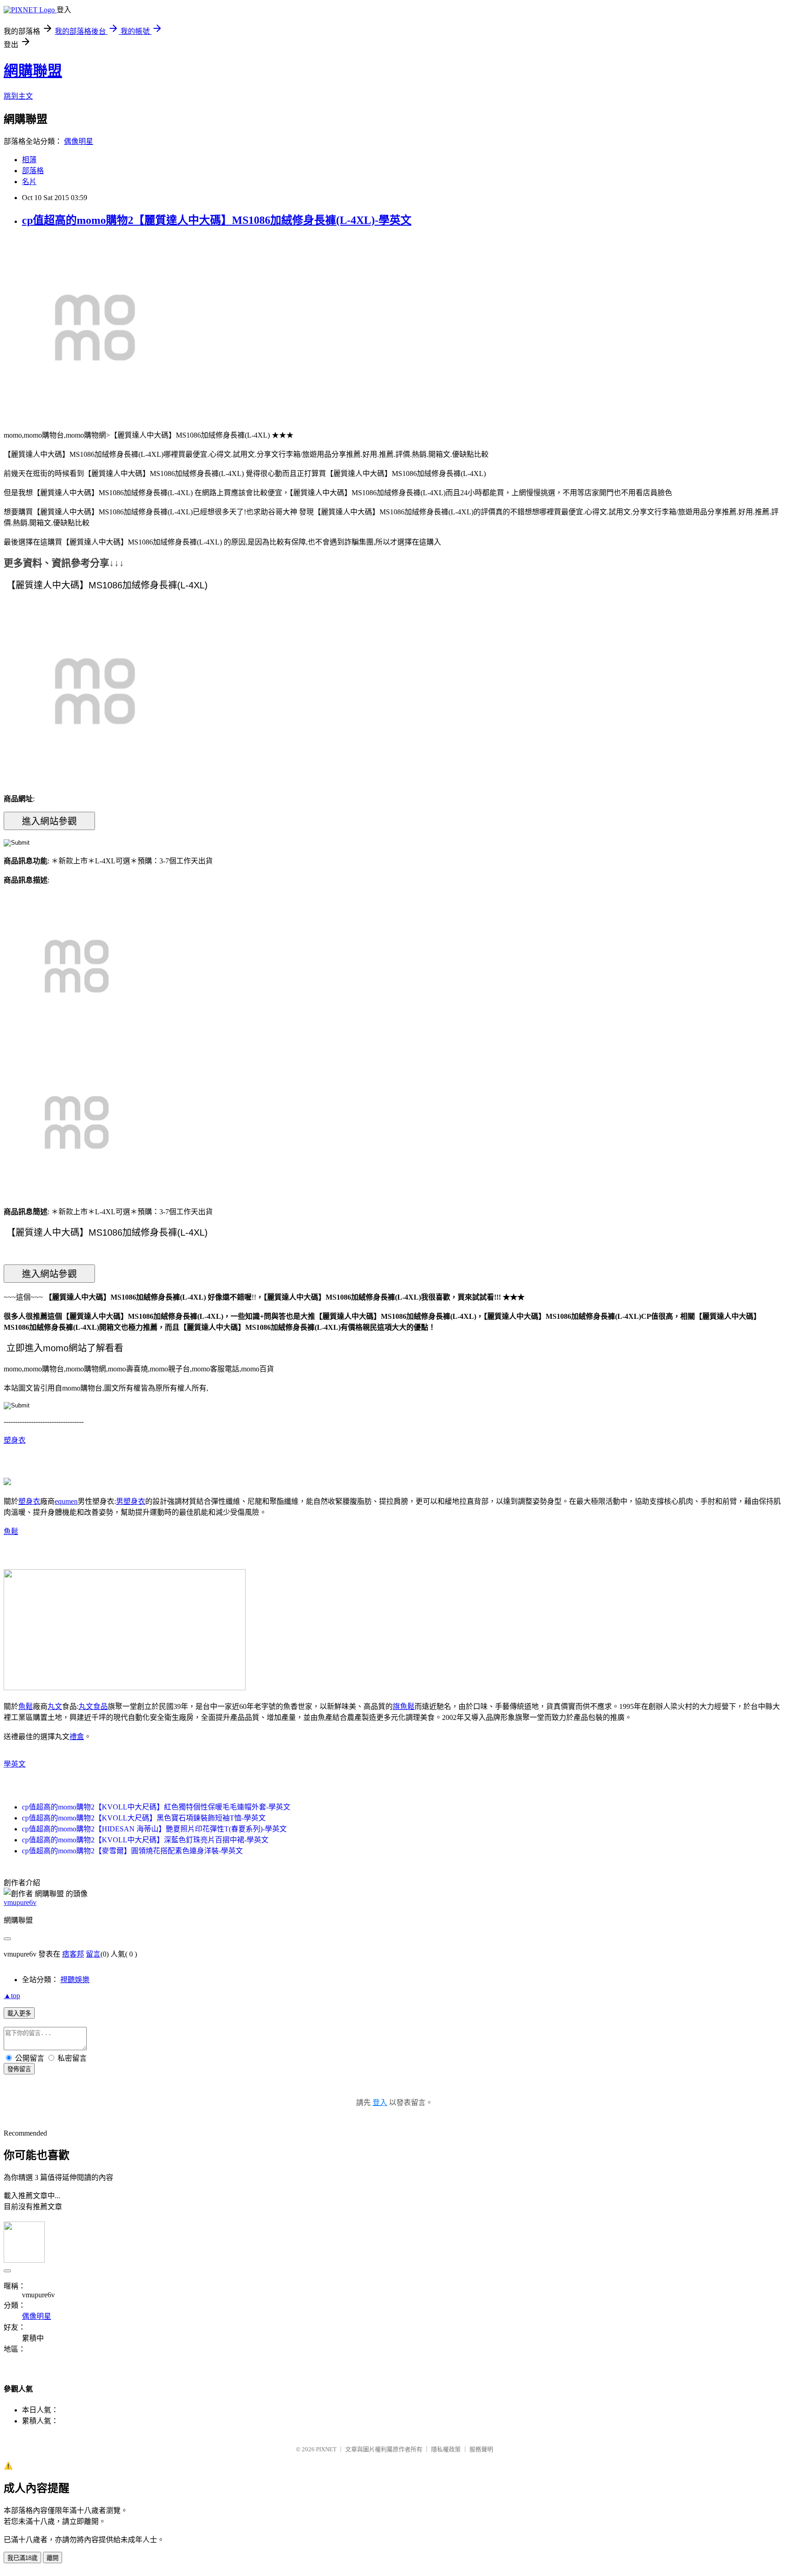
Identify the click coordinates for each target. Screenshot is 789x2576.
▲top (12, 1996)
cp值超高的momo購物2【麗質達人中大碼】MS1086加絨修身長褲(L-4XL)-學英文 (217, 220)
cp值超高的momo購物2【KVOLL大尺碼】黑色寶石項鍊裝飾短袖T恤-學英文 (144, 1818)
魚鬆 (11, 1531)
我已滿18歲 (22, 2558)
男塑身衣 (131, 1501)
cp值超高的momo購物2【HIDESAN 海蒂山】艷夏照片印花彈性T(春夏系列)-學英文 (154, 1829)
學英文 (15, 1764)
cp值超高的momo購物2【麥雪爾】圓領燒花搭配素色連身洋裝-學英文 (132, 1851)
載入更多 (19, 2013)
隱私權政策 (446, 2449)
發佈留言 (19, 2069)
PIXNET (326, 2449)
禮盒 (77, 1737)
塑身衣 (15, 1440)
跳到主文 (18, 96)
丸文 (55, 1706)
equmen (66, 1501)
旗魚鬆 (404, 1706)
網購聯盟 (33, 71)
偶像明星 (79, 141)
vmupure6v (20, 1902)
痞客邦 (73, 1954)
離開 (53, 2558)
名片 (29, 182)
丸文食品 (93, 1706)
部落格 (33, 171)
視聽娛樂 (75, 1980)
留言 (93, 1954)
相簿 (29, 160)
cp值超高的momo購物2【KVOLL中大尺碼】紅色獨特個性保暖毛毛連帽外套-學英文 (156, 1807)
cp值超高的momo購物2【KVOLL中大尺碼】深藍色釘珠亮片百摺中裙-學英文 (145, 1840)
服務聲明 (481, 2449)
